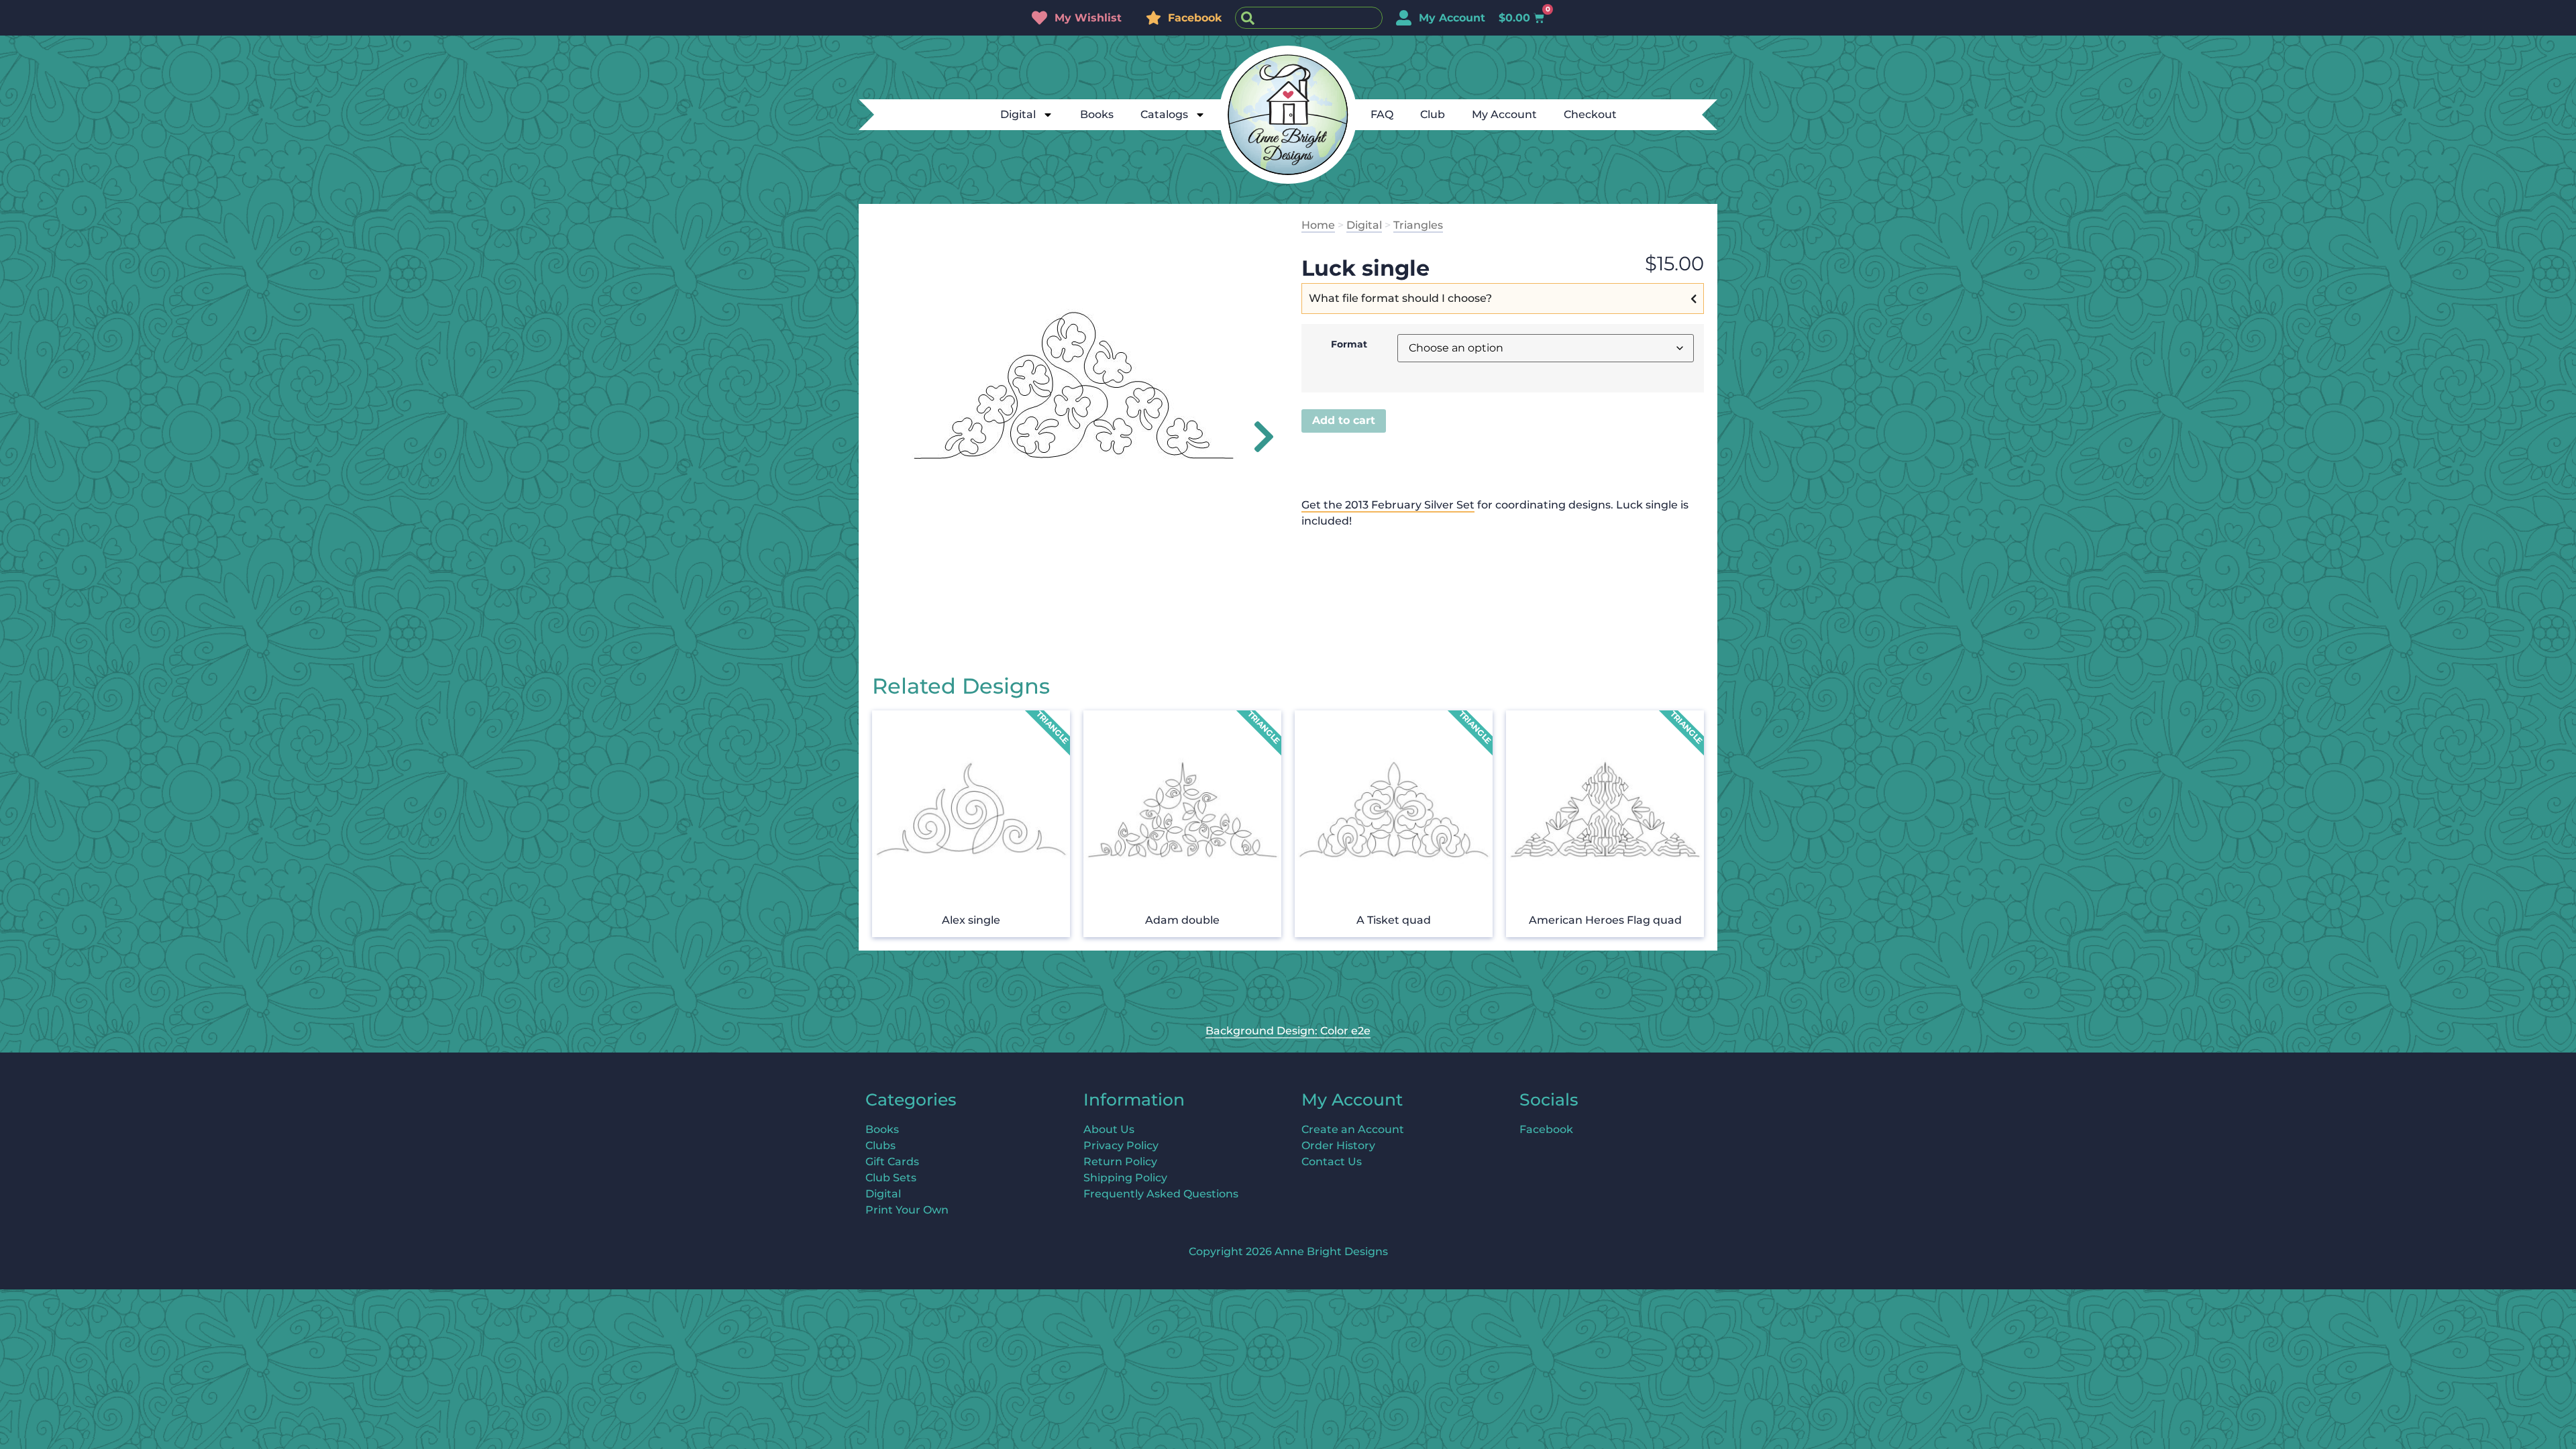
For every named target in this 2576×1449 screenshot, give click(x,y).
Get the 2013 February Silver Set (1388, 505)
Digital (1018, 114)
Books (1097, 114)
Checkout (1590, 114)
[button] (1256, 437)
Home (1318, 225)
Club (1433, 114)
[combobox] (1309, 18)
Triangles (1418, 225)
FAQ (1382, 114)
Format (1349, 344)
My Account (1504, 114)
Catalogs (1164, 114)
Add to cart (1344, 420)
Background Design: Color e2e (1288, 1031)
